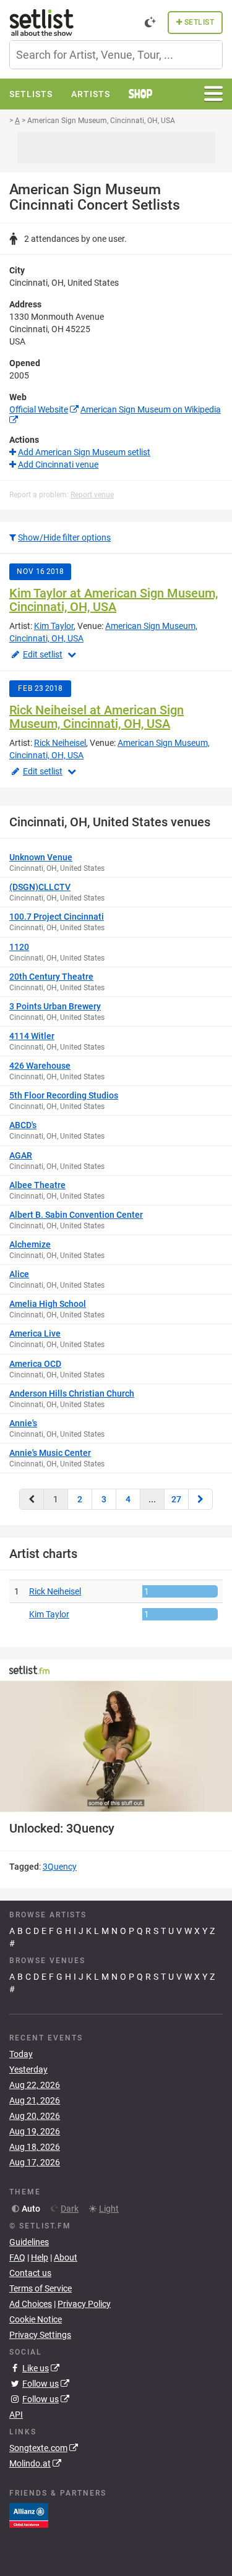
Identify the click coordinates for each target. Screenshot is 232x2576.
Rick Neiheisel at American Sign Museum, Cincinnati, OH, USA (97, 717)
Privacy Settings (40, 2335)
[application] (116, 1746)
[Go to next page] (200, 1499)
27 (176, 1499)
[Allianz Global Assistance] (29, 2515)
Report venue (92, 495)
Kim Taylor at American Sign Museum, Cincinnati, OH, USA (114, 600)
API (16, 2415)
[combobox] (116, 55)
